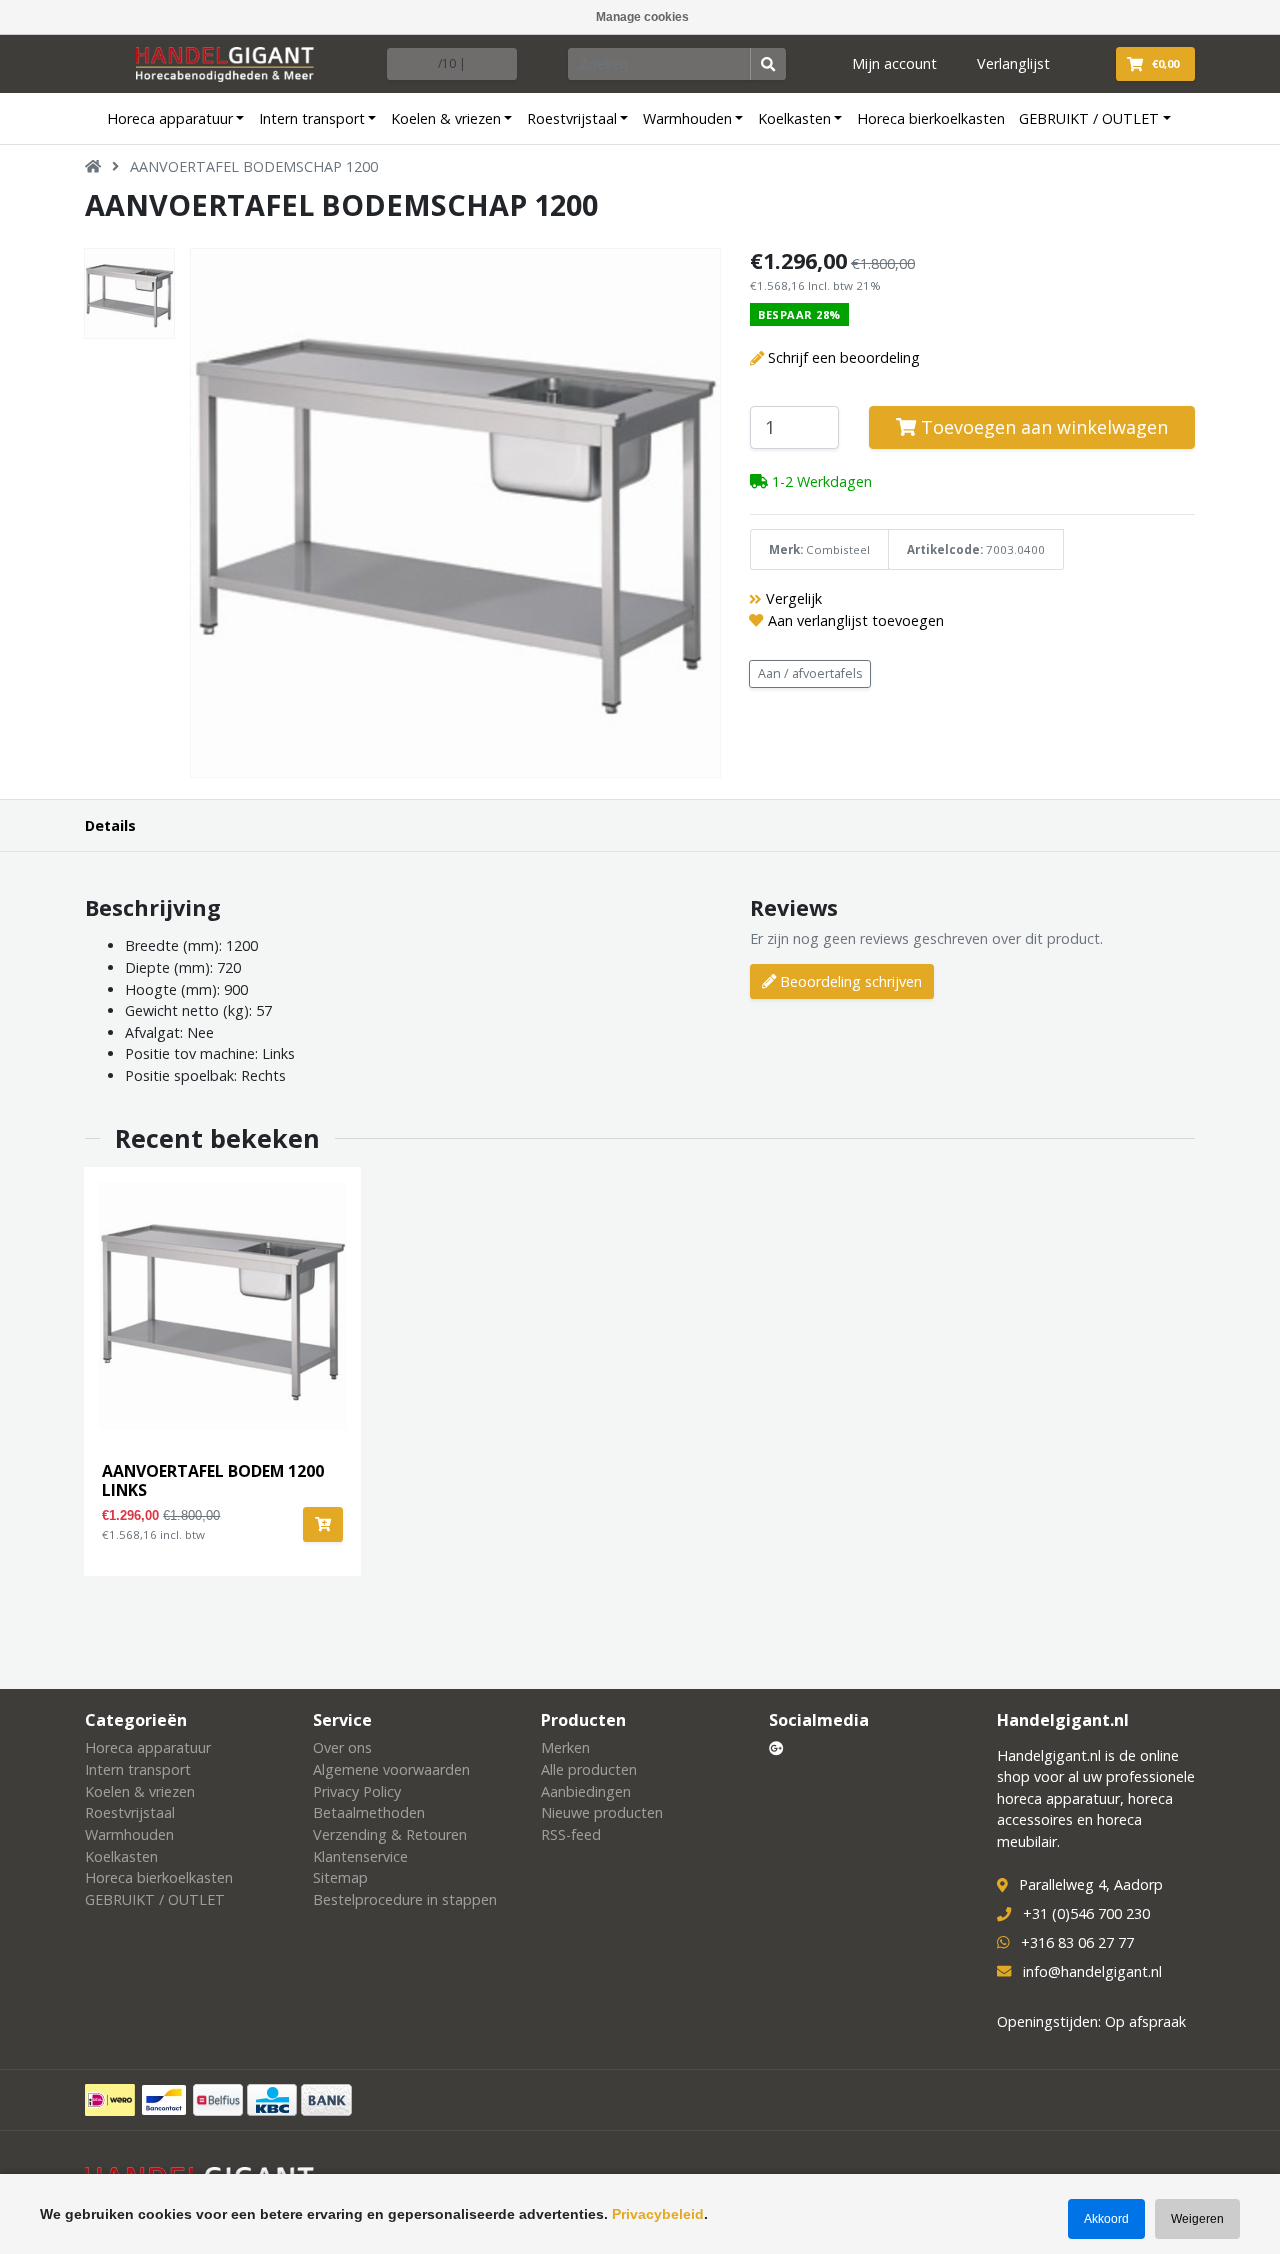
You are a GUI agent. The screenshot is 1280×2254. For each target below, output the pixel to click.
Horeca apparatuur (170, 118)
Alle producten (589, 1769)
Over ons (342, 1747)
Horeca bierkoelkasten (931, 118)
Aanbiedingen (586, 1791)
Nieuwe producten (602, 1812)
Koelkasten (794, 118)
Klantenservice (360, 1856)
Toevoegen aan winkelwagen (1042, 427)
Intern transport (312, 118)
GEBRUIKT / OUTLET (1089, 118)
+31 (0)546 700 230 (1086, 1913)
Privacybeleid (658, 2214)
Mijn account (894, 63)
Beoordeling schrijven (849, 981)
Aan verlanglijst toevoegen (856, 620)
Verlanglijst (1013, 63)
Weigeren (1197, 2219)
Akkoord (1106, 2219)
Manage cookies (642, 17)
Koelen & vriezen (446, 118)
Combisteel (838, 549)
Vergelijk (794, 598)
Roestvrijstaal (572, 118)
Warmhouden (687, 118)
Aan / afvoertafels (810, 673)
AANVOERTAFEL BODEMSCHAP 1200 (254, 166)
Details (110, 825)
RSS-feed (571, 1834)
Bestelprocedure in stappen (405, 1899)
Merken (565, 1747)
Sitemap (340, 1877)
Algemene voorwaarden (391, 1769)
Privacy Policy (357, 1791)
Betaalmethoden (369, 1812)
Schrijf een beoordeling (844, 357)
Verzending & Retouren (390, 1834)
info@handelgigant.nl (1092, 1971)
